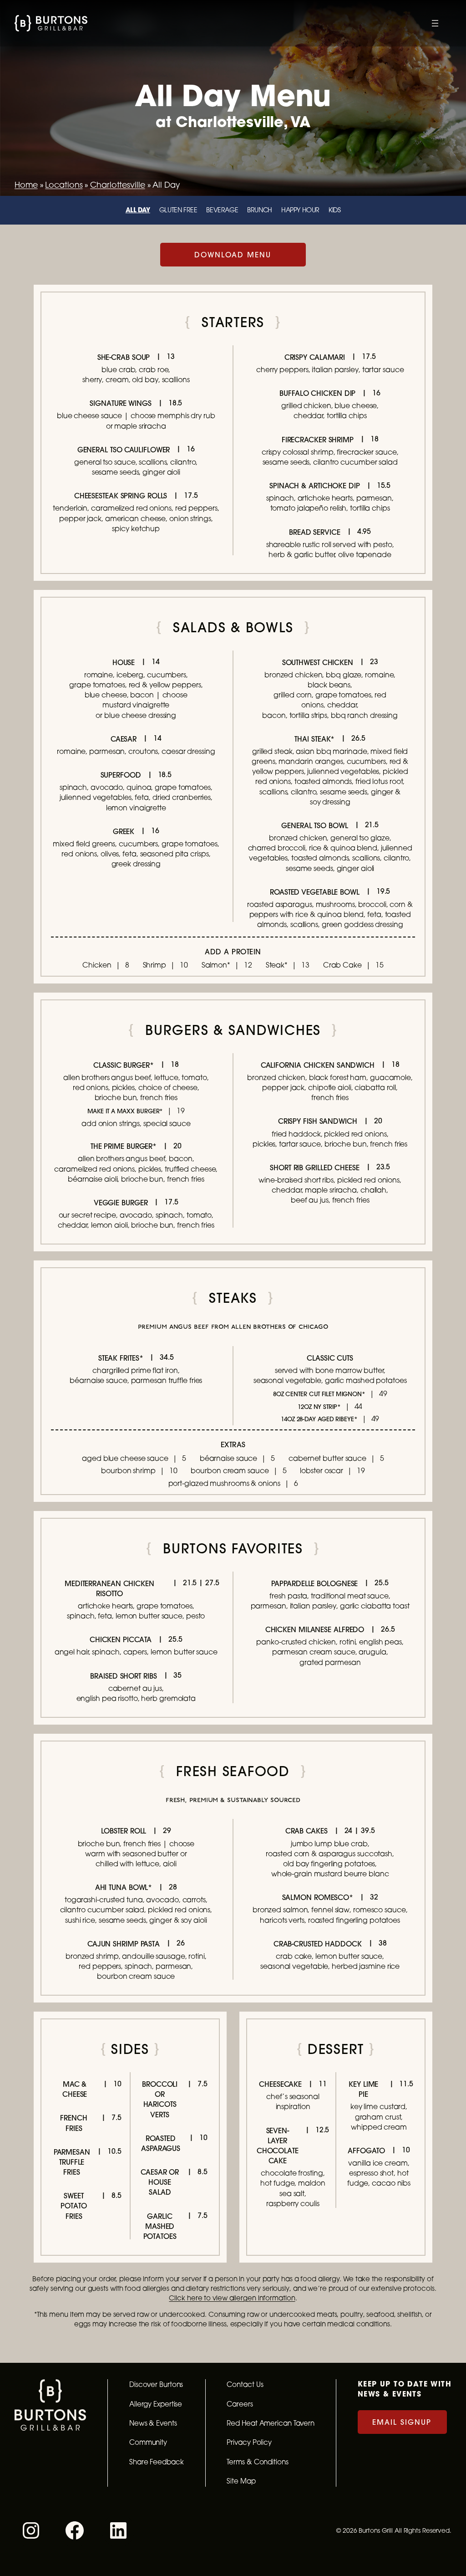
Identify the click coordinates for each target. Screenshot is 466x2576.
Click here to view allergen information (232, 2298)
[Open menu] (435, 23)
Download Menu (233, 255)
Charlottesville (118, 185)
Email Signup (402, 2422)
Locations (64, 185)
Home (26, 185)
